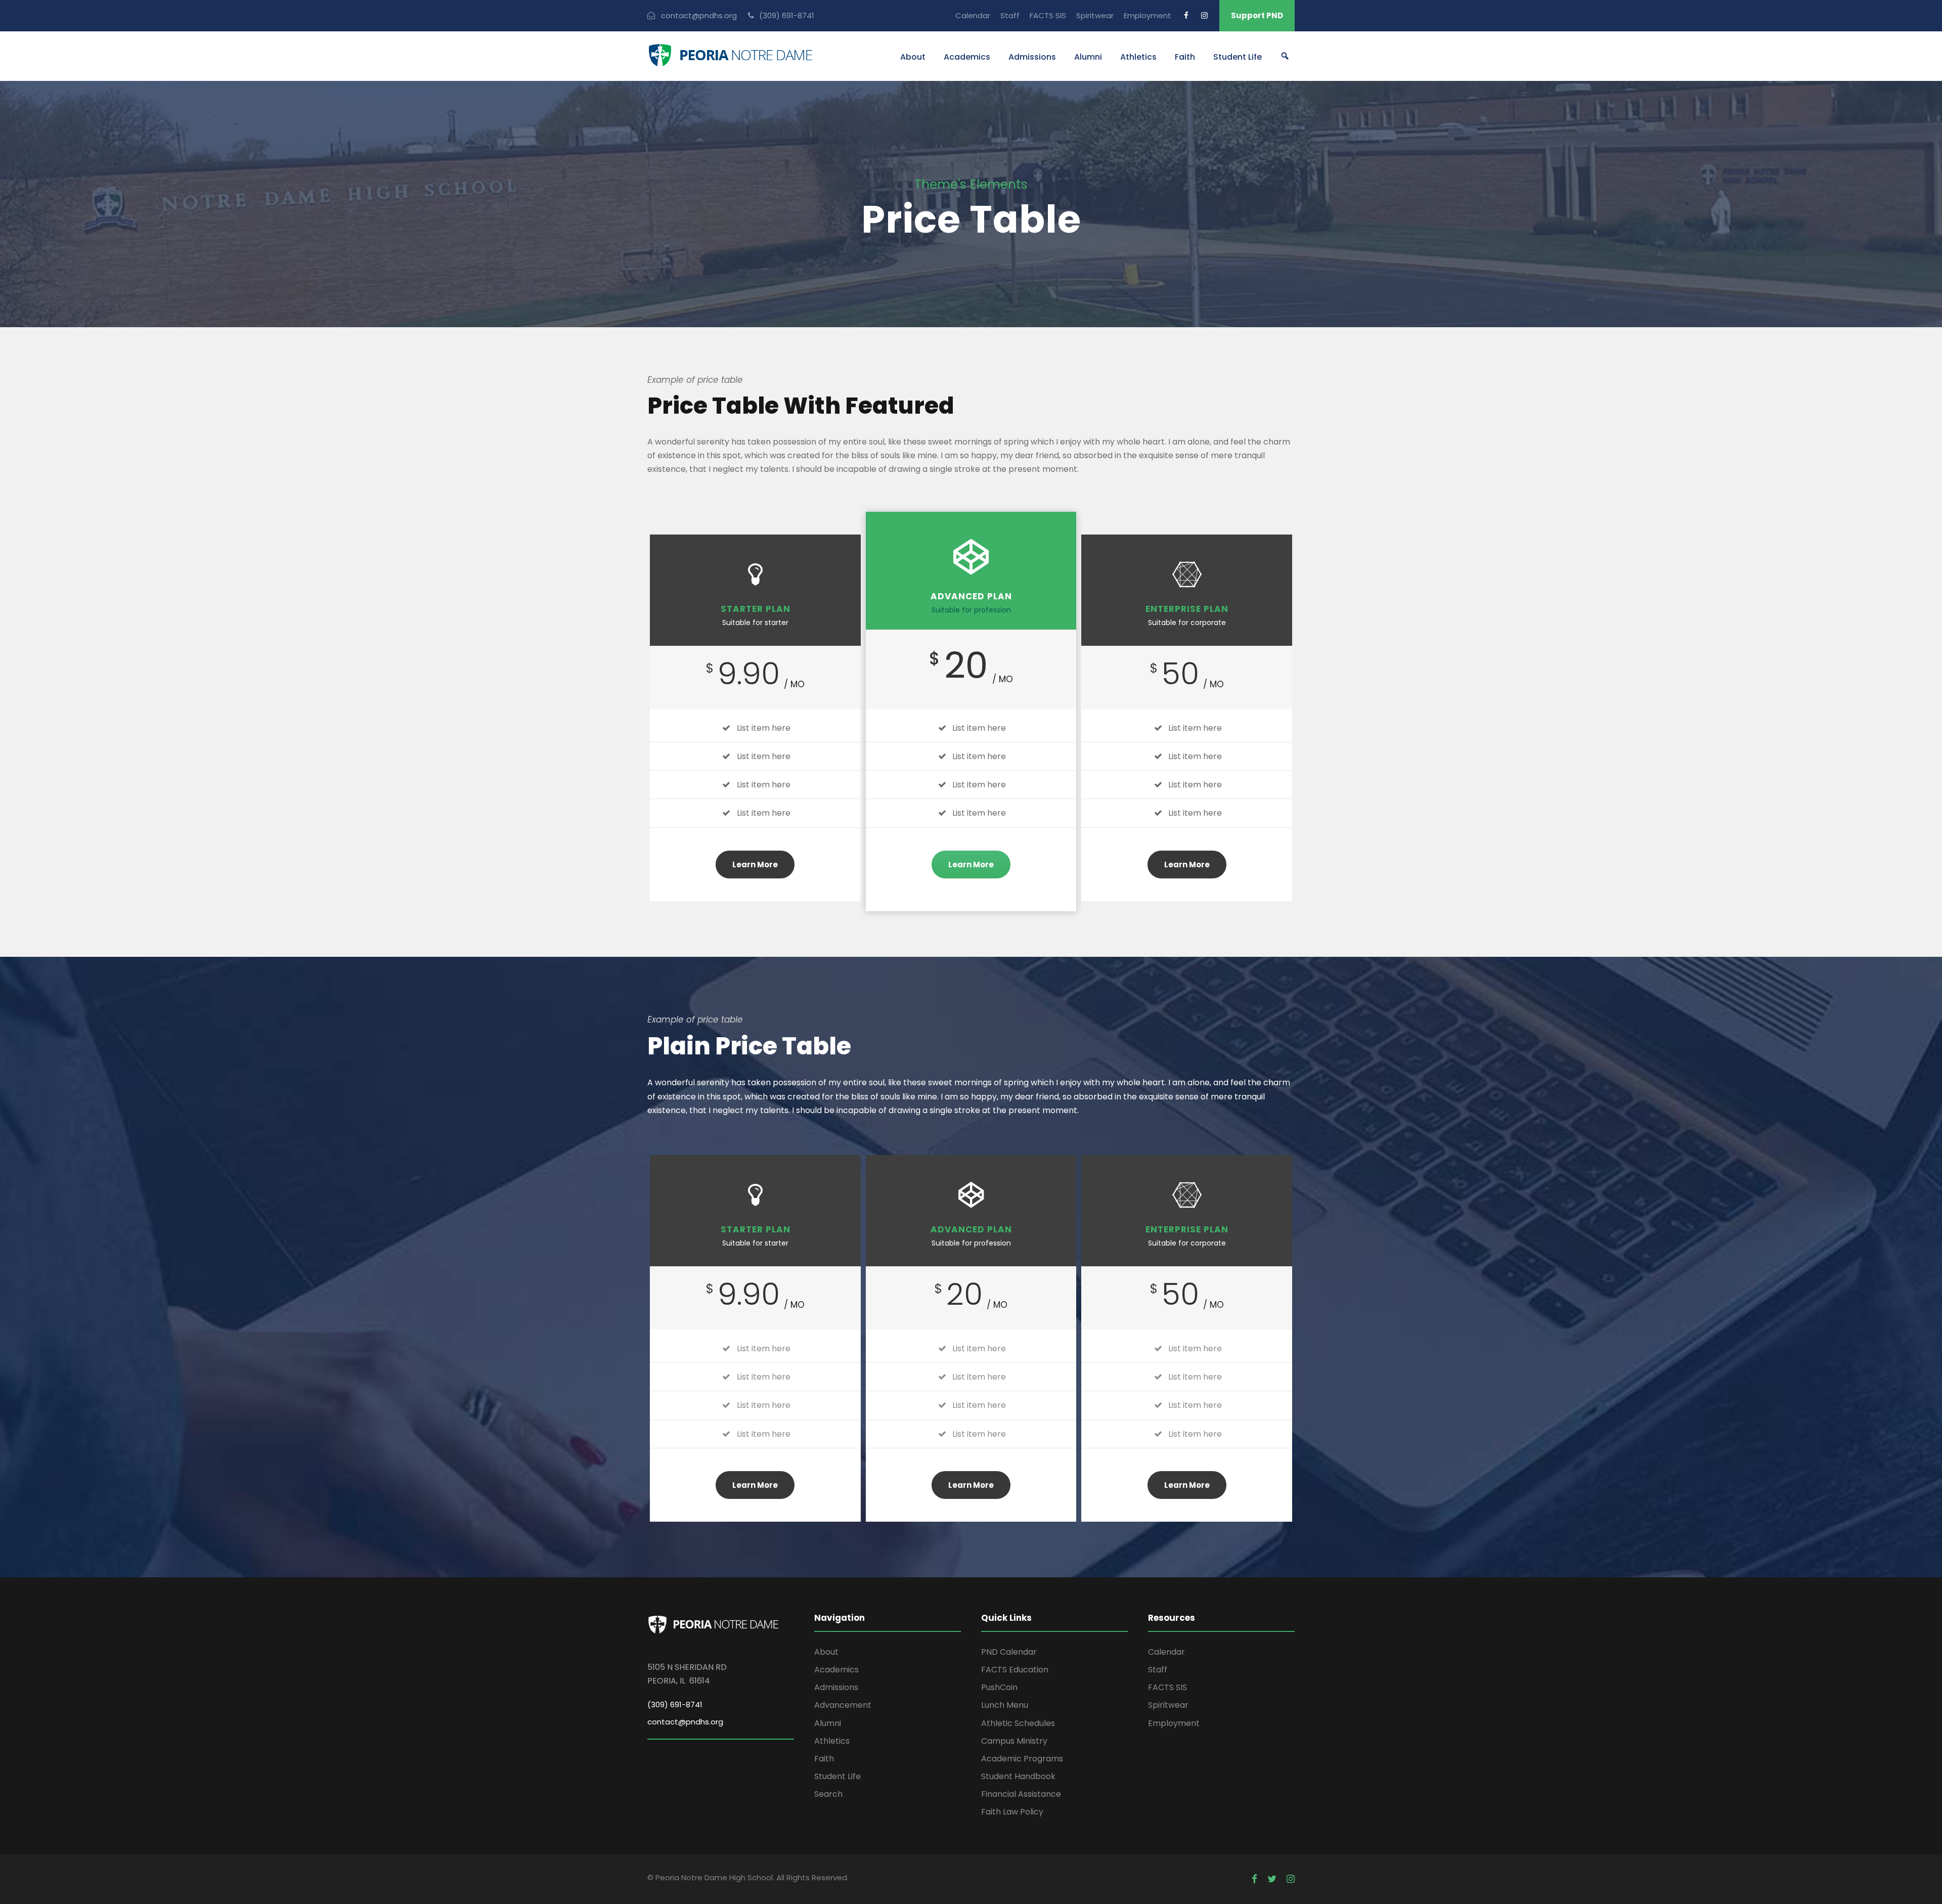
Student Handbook (1018, 1776)
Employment (1147, 15)
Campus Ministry (1014, 1741)
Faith (1185, 57)
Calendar (973, 15)
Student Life (1238, 57)
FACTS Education (1015, 1670)
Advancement (843, 1705)
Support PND (1257, 15)
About (913, 57)
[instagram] (1204, 15)
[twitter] (1272, 1879)
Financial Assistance (1021, 1794)
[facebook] (1186, 15)
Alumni (1088, 57)
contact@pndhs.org (685, 1722)
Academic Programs (1022, 1759)
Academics (967, 57)
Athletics (1138, 57)
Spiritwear (1095, 15)
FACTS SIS (1048, 15)
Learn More (755, 865)
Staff (1010, 15)
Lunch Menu (1005, 1705)
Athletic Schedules (1018, 1723)
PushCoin (999, 1687)
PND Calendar (1009, 1652)
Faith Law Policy (1012, 1812)
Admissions (1032, 57)
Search (828, 1794)
